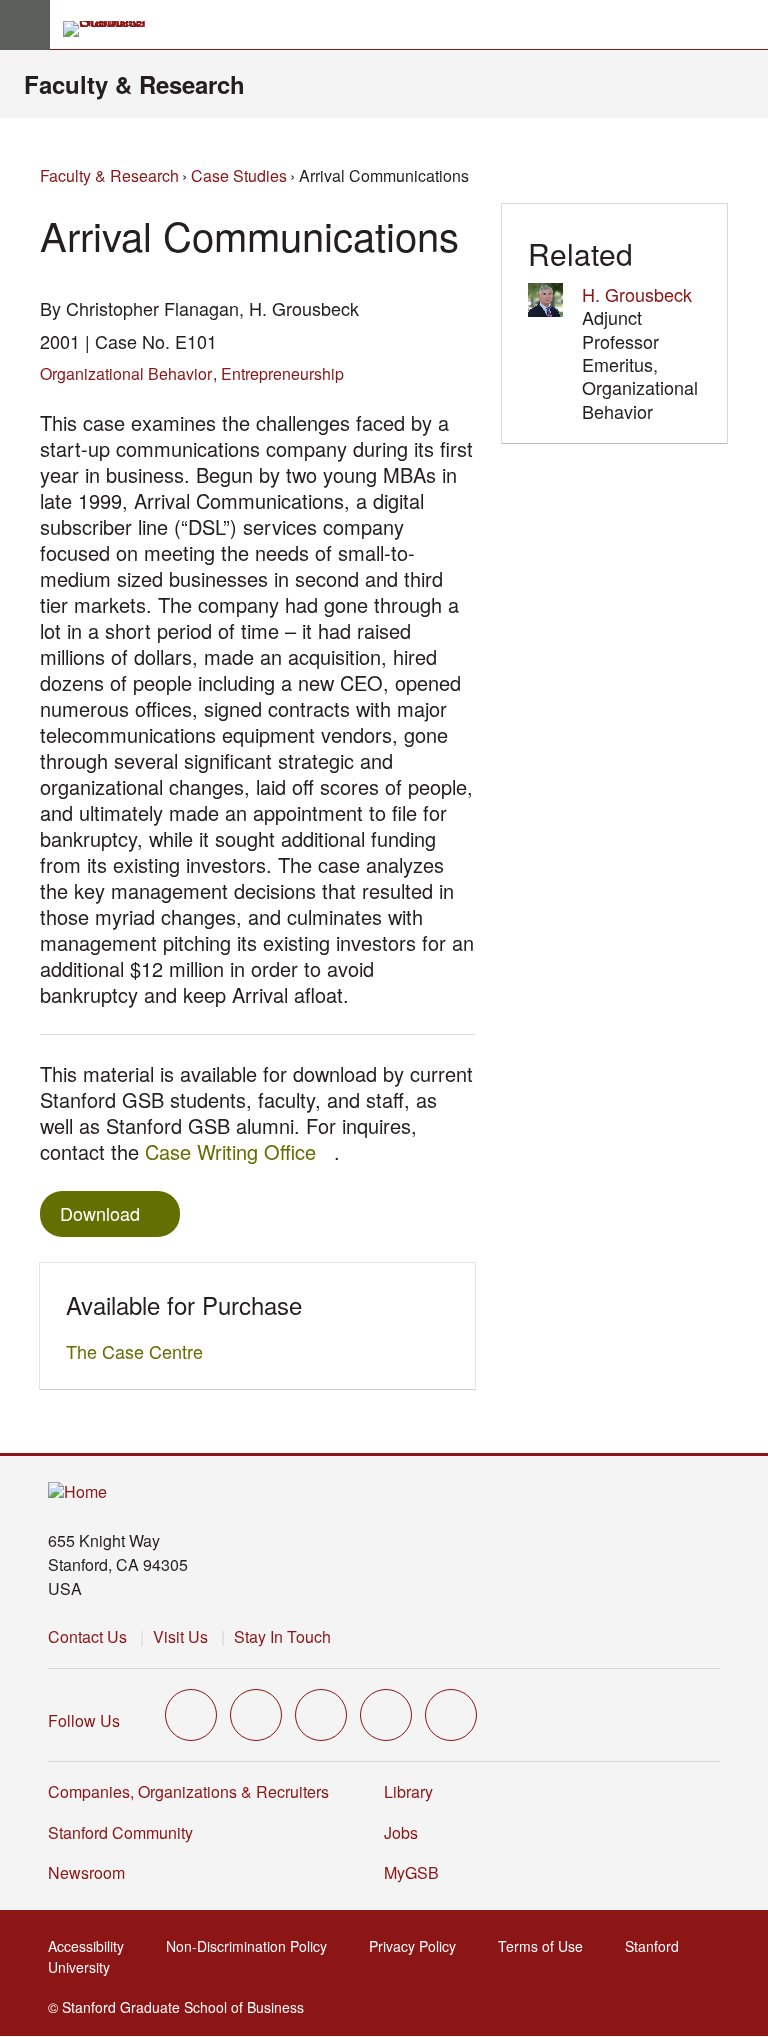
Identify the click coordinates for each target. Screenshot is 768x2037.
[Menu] (25, 25)
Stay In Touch (282, 1636)
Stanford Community (120, 1832)
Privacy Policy (418, 1946)
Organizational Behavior (126, 373)
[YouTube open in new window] (386, 1715)
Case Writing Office (239, 1151)
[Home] (77, 1492)
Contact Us (87, 1636)
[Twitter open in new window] (191, 1715)
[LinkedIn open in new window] (451, 1715)
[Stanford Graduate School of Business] (113, 29)
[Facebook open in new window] (256, 1715)
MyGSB (417, 1872)
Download (100, 1213)
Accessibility (92, 1946)
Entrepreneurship (282, 373)
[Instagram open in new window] (321, 1715)
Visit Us (180, 1636)
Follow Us (84, 1720)
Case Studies (239, 175)
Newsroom (86, 1872)
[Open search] (745, 25)
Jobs (401, 1832)
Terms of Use (546, 1946)
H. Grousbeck (637, 294)
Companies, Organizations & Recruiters (188, 1791)
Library (408, 1791)
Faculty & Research (134, 84)
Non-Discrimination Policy (252, 1946)
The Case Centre (140, 1351)
